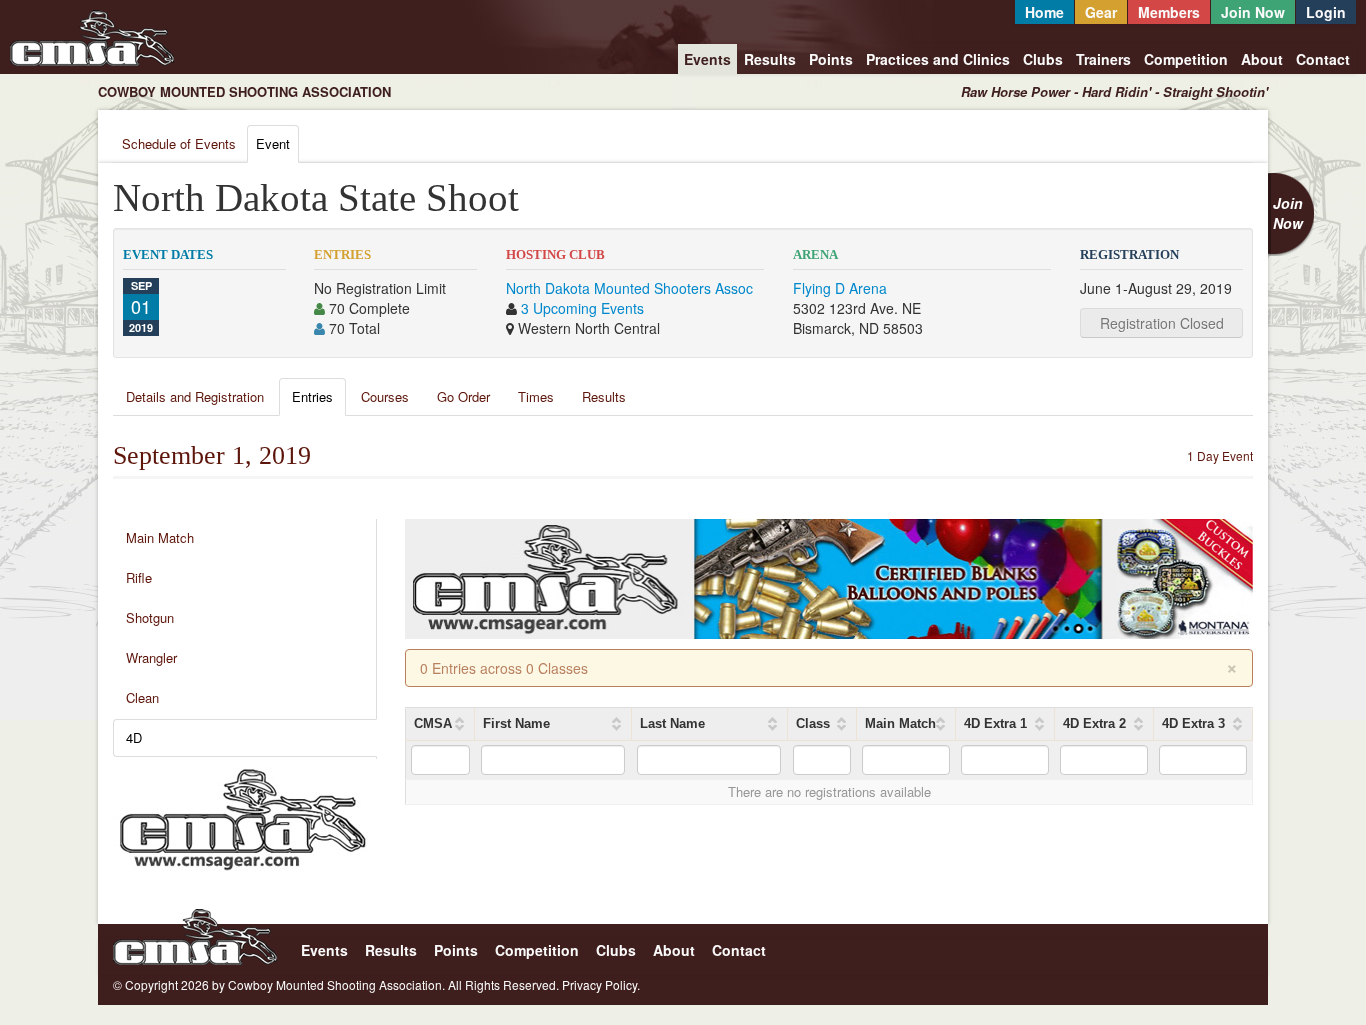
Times (536, 396)
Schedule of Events (179, 143)
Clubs (1043, 59)
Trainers (1103, 59)
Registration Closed (1162, 323)
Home (1044, 12)
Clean (142, 697)
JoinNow (1288, 213)
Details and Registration (195, 396)
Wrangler (151, 657)
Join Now (1253, 12)
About (1262, 59)
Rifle (139, 577)
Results (770, 59)
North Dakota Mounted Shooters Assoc (629, 288)
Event (273, 143)
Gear (1101, 12)
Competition (1186, 59)
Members (1169, 12)
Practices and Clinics (938, 59)
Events (707, 59)
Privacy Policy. (601, 984)
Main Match (160, 537)
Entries (312, 396)
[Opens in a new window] (243, 817)
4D (134, 737)
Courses (385, 396)
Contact (1323, 59)
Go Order (463, 396)
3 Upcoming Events (582, 308)
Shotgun (150, 617)
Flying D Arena (840, 288)
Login (1326, 12)
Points (831, 59)
